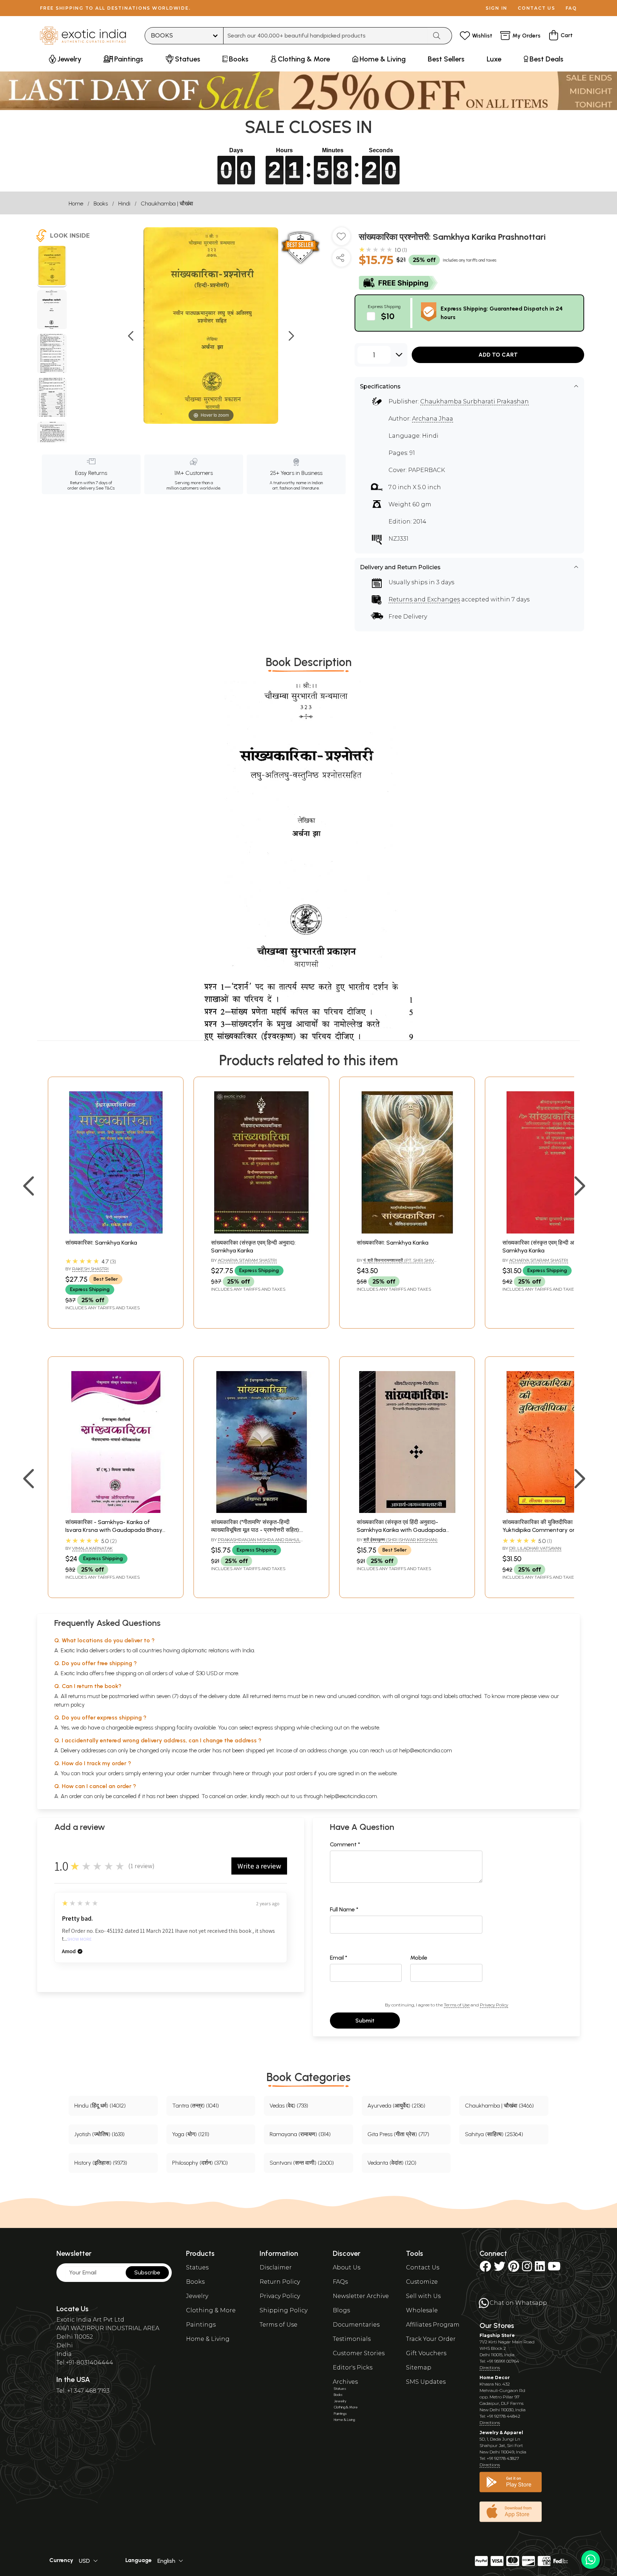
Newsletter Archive (361, 2296)
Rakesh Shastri (90, 1269)
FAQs (340, 2282)
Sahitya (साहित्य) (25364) (494, 2134)
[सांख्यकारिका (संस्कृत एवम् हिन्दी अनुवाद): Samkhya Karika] (261, 1232)
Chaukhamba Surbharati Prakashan (475, 401)
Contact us (536, 8)
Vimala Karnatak (92, 1548)
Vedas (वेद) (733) (289, 2106)
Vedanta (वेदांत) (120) (392, 2163)
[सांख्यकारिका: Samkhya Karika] (116, 1232)
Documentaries (356, 2325)
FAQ (571, 8)
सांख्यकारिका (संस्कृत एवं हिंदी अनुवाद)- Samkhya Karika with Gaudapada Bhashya (401, 1530)
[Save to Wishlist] (341, 239)
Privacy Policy (494, 2005)
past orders (299, 1773)
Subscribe (147, 2272)
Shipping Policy (284, 2310)
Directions (490, 2367)
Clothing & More (211, 2310)
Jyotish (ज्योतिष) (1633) (99, 2134)
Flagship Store (497, 2335)
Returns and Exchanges (424, 599)
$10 (388, 316)
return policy (69, 1705)
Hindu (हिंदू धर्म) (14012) (100, 2106)
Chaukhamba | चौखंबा (167, 204)
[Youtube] (554, 2269)
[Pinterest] (514, 2269)
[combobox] (325, 36)
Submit (365, 2021)
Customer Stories (359, 2353)
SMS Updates (426, 2382)
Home (76, 204)
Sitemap (419, 2367)
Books (101, 204)
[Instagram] (527, 2269)
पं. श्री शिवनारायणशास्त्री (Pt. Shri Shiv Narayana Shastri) (395, 1263)
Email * (339, 1958)
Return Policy (280, 2282)
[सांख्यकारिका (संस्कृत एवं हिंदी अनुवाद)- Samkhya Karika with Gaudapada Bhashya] (407, 1511)
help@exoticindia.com (426, 1750)
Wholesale (422, 2310)
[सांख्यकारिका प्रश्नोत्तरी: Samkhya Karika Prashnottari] (52, 267)
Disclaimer (276, 2267)
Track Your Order (431, 2339)
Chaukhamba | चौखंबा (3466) (499, 2106)
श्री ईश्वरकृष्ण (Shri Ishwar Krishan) (400, 1540)
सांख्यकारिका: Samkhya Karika (101, 1243)
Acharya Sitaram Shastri (247, 1260)
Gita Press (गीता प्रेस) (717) (398, 2134)
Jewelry (197, 2296)
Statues (197, 2267)
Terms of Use (457, 2005)
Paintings (201, 2325)
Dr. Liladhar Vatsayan (535, 1548)
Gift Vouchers (426, 2353)
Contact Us (423, 2267)
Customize (422, 2282)
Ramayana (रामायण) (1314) (300, 2134)
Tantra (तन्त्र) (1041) (195, 2106)
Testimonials (352, 2339)
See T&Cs (105, 488)
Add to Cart (498, 355)
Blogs (341, 2310)
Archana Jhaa (433, 419)
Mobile (419, 1958)
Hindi (124, 204)
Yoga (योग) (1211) (191, 2134)
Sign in (496, 8)
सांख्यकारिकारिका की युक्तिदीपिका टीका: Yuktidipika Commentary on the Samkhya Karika (544, 1530)
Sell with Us (423, 2296)
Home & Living (208, 2339)
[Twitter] (500, 2269)
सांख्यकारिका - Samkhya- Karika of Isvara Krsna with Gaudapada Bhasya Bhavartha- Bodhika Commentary (116, 1530)
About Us (347, 2267)
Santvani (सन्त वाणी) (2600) (302, 2163)
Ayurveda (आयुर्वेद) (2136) (396, 2106)
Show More (79, 1939)
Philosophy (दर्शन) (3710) (200, 2163)
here (239, 1773)
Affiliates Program (433, 2325)
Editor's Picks (353, 2367)
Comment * (345, 1844)
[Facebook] (485, 2269)
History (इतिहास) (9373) (101, 2163)
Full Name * (344, 1909)
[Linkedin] (540, 2269)
